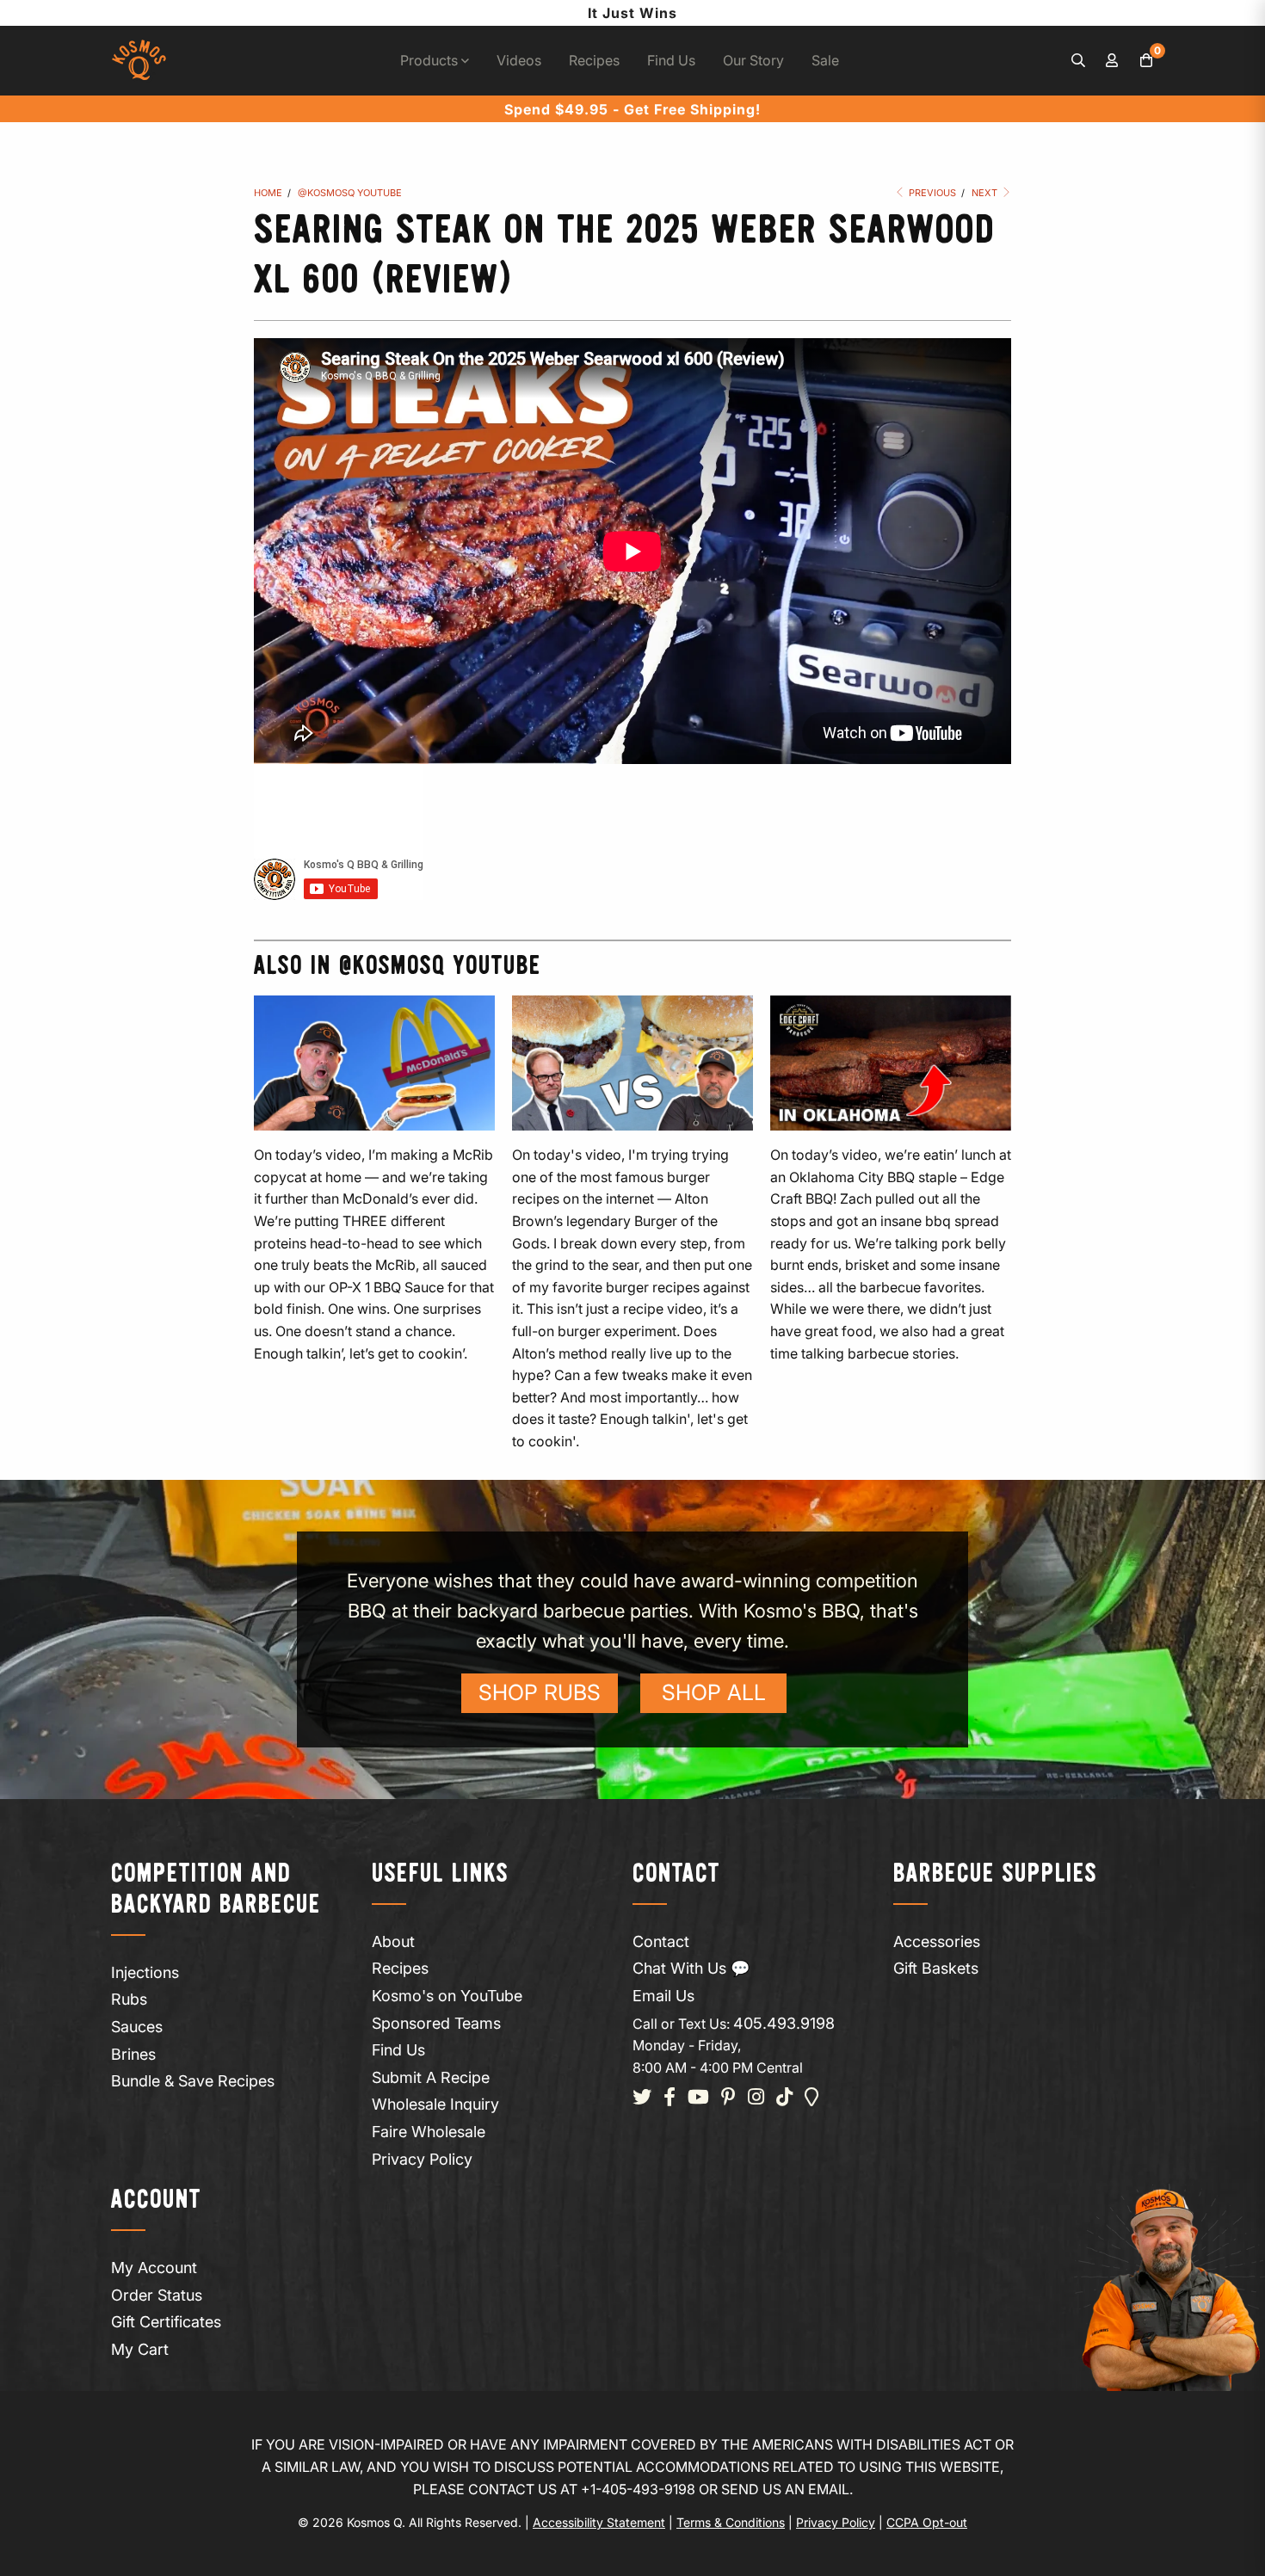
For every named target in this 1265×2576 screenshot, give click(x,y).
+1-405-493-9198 (638, 2489)
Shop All (714, 1692)
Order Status (157, 2295)
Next (986, 193)
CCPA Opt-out (927, 2522)
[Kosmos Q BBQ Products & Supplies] (139, 61)
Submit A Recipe (431, 2077)
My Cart (140, 2349)
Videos (519, 60)
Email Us (663, 1996)
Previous (931, 193)
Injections (145, 1972)
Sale (825, 60)
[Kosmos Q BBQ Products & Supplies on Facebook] (670, 2098)
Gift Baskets (936, 1968)
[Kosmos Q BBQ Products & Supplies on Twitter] (642, 2098)
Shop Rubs (540, 1692)
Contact (661, 1941)
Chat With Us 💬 (691, 1968)
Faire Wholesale (429, 2132)
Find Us (671, 60)
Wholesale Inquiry (435, 2104)
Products (431, 60)
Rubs (129, 1999)
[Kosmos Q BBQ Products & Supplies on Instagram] (756, 2098)
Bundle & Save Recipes (193, 2081)
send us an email (785, 2489)
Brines (133, 2054)
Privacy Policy (422, 2159)
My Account (154, 2268)
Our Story (753, 60)
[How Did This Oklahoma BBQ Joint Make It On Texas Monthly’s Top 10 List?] (891, 1063)
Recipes (594, 60)
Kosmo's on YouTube (447, 1996)
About (393, 1941)
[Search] (1078, 61)
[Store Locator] (812, 2098)
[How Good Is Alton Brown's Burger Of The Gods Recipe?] (632, 1063)
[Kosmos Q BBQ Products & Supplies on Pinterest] (728, 2098)
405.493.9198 (784, 2023)
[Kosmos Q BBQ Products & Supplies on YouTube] (698, 2098)
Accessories (937, 1941)
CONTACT (676, 1874)
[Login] (1113, 61)
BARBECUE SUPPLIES (995, 1874)
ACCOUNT (156, 2200)
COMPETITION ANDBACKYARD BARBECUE (216, 1890)
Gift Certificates (166, 2322)
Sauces (137, 2027)
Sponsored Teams (436, 2023)
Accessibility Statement (599, 2522)
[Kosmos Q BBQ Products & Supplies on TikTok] (784, 2098)
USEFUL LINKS (440, 1874)
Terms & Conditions (731, 2522)
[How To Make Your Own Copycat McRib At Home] (374, 1063)
